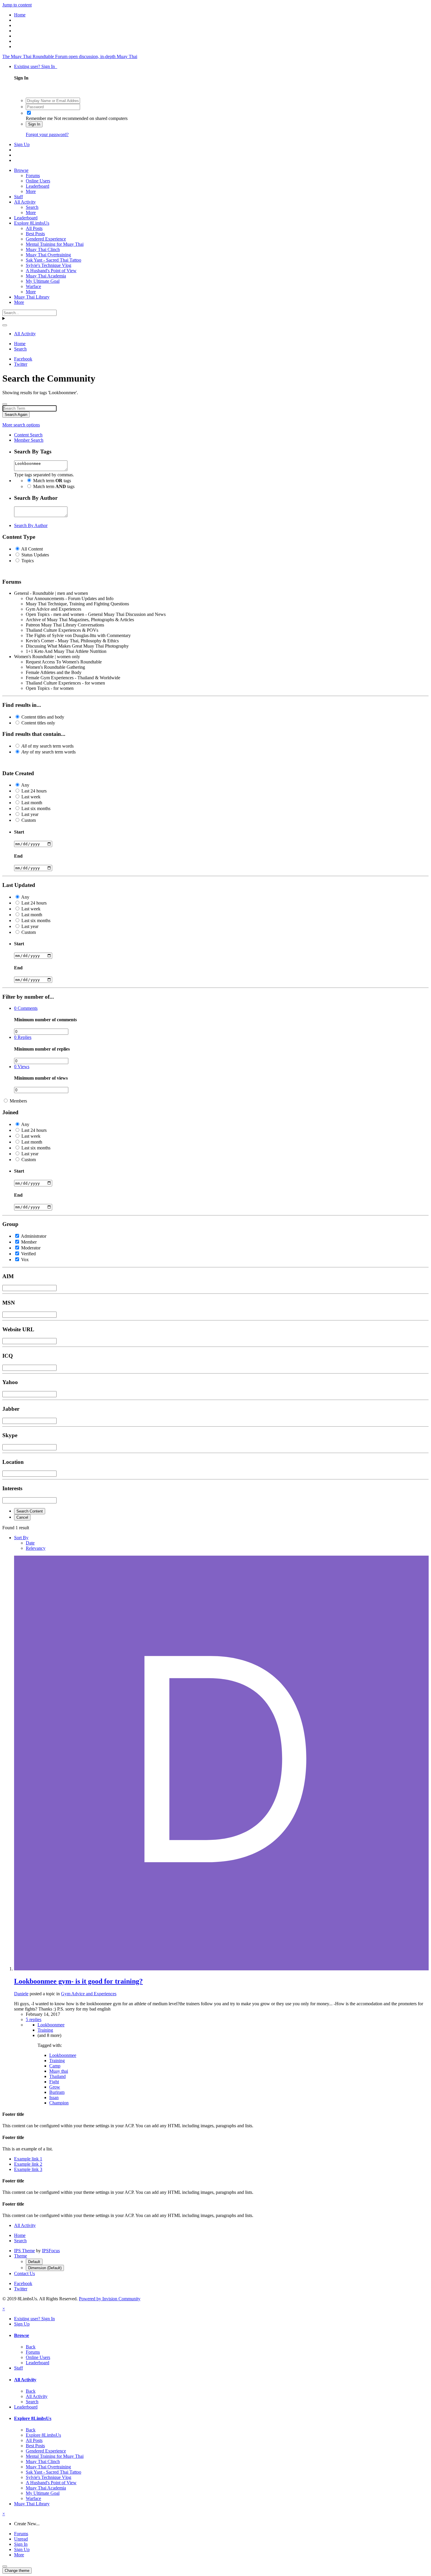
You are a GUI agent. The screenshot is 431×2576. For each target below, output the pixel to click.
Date (30, 1543)
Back (31, 2347)
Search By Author (31, 525)
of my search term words (47, 746)
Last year (30, 814)
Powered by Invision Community (110, 2299)
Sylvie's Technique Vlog (49, 265)
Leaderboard (38, 186)
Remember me (39, 118)
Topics (28, 561)
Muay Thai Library (32, 297)
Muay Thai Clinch (43, 249)
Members (18, 1101)
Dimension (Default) (45, 2268)
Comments (26, 1008)
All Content (32, 549)
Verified (28, 1254)
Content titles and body (43, 717)
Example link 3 (28, 2169)
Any (25, 785)
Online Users (38, 181)
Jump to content (17, 5)
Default (34, 2262)
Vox (25, 1260)
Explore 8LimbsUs (32, 223)
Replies (23, 1037)
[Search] (5, 325)
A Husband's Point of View (51, 271)
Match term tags (52, 481)
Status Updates (35, 555)
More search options (21, 425)
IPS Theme (24, 2251)
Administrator (34, 1236)
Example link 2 (28, 2164)
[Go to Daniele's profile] (221, 1969)
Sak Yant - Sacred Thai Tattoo (54, 260)
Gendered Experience (46, 239)
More (31, 191)
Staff (18, 197)
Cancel (22, 1517)
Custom (29, 820)
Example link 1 (28, 2159)
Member (29, 1242)
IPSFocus (51, 2251)
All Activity (25, 202)
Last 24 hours (34, 791)
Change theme (17, 2571)
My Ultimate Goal (43, 281)
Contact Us (24, 2273)
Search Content (30, 1511)
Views (22, 1067)
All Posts (34, 228)
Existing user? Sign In (36, 66)
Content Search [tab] (28, 435)
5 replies (34, 2019)
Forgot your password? (47, 134)
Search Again (16, 415)
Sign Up (22, 144)
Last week (31, 797)
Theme (21, 2256)
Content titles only (38, 723)
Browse (21, 170)
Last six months (36, 808)
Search (32, 207)
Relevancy (36, 1548)
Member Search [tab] (29, 440)
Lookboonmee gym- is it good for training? (78, 1981)
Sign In (34, 124)
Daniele (21, 1994)
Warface (33, 286)
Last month (32, 803)
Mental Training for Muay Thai (55, 244)
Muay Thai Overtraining (48, 255)
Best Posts (35, 234)
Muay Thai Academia (46, 276)
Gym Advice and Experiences (89, 1994)
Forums (33, 176)
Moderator (31, 1248)
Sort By (21, 1538)
